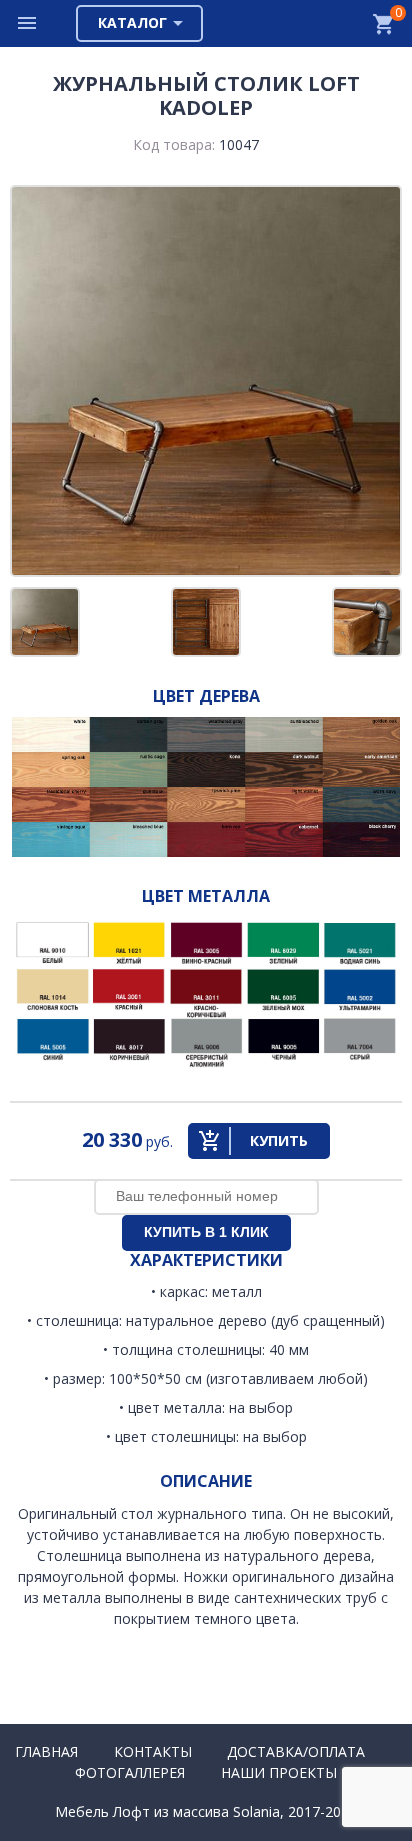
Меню (28, 23)
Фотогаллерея (130, 1772)
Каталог (132, 22)
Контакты (153, 1751)
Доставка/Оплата (296, 1751)
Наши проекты (279, 1772)
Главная (46, 1751)
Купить (279, 1140)
